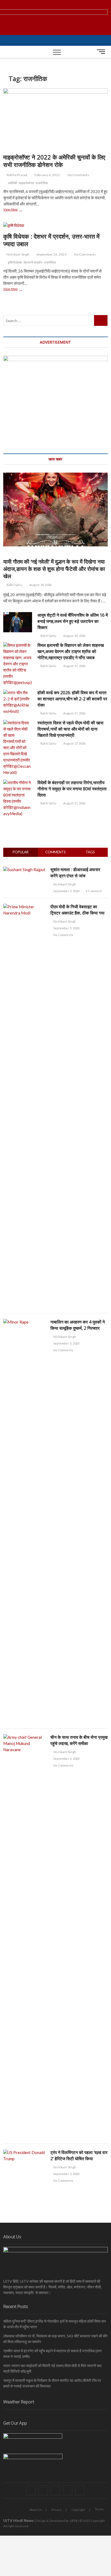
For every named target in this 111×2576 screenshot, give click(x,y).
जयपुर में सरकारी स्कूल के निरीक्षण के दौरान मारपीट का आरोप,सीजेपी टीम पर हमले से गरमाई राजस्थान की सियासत (52, 2383)
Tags (90, 852)
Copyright (78, 2510)
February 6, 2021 (47, 175)
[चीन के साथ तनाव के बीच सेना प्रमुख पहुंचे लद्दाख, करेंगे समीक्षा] (25, 1737)
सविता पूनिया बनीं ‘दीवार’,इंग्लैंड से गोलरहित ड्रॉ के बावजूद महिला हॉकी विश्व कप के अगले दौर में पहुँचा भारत (55, 2324)
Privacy (57, 2510)
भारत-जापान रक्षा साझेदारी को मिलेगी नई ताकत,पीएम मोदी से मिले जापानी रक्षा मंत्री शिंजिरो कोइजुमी (52, 2368)
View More (18, 210)
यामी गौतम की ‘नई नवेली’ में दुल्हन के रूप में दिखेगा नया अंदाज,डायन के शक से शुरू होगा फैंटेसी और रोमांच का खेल (54, 569)
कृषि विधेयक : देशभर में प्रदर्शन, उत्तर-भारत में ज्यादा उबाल (51, 240)
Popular (21, 852)
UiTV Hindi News (18, 2520)
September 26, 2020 (51, 254)
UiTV (74, 2521)
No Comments (78, 175)
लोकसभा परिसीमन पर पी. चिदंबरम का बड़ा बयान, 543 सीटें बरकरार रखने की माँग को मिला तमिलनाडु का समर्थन (55, 2339)
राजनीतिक (42, 183)
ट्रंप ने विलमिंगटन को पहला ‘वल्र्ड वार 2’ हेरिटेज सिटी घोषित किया (79, 2156)
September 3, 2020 (66, 891)
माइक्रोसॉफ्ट (27, 183)
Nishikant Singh (18, 254)
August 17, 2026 (74, 666)
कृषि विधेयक (15, 262)
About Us (36, 2510)
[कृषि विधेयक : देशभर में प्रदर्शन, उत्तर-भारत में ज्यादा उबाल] (55, 226)
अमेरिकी (13, 183)
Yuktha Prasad (17, 175)
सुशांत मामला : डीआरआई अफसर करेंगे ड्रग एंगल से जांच (75, 873)
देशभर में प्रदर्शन (33, 262)
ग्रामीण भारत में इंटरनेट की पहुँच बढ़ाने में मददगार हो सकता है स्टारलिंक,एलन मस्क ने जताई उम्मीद (52, 2354)
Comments (55, 852)
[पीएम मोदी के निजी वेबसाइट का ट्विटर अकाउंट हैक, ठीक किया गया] (25, 907)
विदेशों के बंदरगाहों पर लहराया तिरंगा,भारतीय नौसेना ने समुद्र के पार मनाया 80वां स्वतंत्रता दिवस (72, 789)
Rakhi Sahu (14, 585)
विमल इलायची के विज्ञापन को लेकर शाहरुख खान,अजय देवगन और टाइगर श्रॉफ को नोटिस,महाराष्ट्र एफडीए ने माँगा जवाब (71, 651)
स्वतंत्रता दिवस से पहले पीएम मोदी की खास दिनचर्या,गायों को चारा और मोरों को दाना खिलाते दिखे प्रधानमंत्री (70, 729)
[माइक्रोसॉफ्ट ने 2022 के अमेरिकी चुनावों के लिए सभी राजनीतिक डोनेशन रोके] (55, 119)
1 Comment (93, 891)
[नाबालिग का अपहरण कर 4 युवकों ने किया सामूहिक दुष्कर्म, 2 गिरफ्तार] (25, 1322)
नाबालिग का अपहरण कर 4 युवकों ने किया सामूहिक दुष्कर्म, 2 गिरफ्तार (78, 1325)
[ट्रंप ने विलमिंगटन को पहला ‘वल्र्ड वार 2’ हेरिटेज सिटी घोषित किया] (25, 2152)
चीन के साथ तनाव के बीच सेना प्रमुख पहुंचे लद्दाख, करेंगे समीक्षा (79, 1740)
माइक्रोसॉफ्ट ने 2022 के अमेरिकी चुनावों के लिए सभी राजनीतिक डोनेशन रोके (54, 161)
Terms (99, 2509)
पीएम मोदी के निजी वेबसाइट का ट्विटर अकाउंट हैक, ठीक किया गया (77, 910)
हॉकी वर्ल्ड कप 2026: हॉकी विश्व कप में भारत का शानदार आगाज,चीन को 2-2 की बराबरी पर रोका (72, 699)
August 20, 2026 (40, 585)
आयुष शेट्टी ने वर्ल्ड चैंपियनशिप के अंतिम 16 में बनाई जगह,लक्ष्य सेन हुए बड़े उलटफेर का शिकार (73, 621)
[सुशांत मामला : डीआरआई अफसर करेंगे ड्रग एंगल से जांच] (24, 870)
